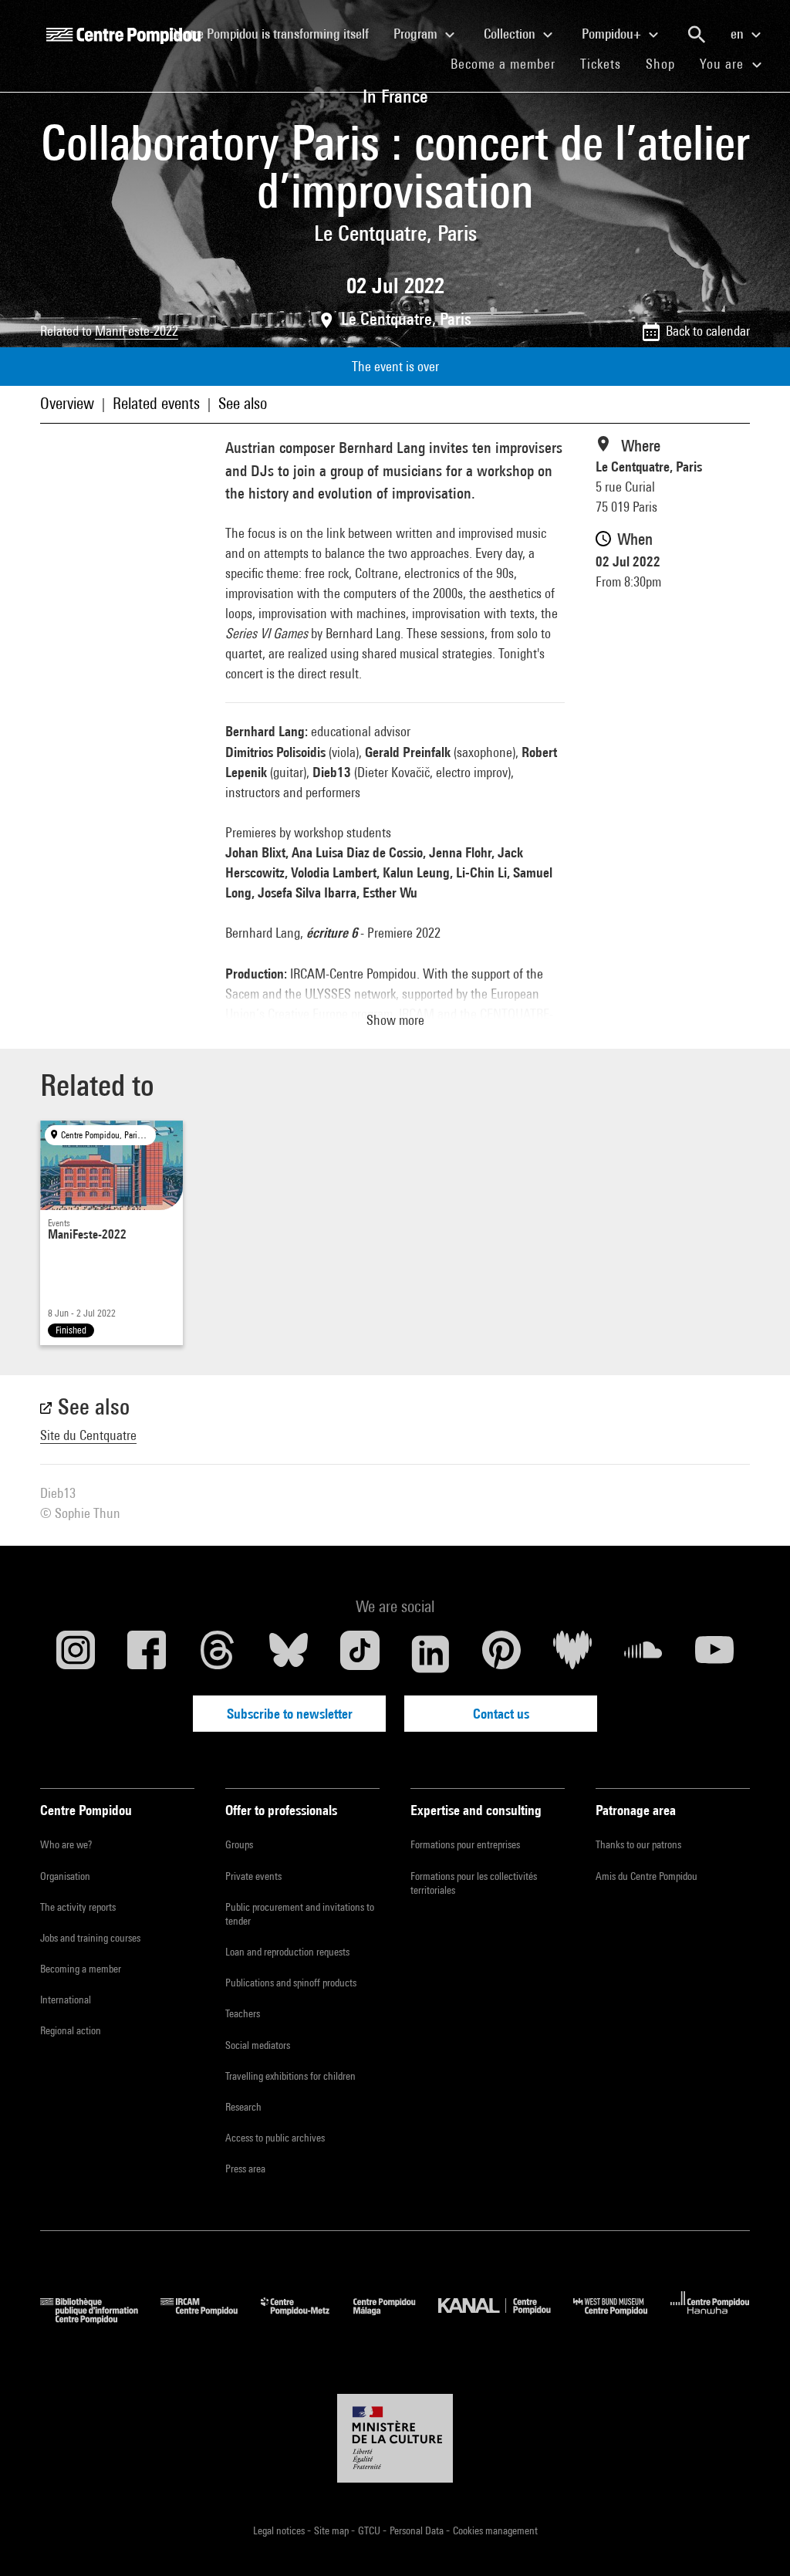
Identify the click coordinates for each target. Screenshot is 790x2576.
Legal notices (280, 2530)
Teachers (243, 2013)
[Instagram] (76, 1654)
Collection (511, 34)
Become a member (509, 63)
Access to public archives (275, 2138)
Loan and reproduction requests (287, 1952)
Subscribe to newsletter (290, 1714)
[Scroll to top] (754, 2540)
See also (243, 403)
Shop (667, 63)
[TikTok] (360, 1654)
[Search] (697, 35)
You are (724, 64)
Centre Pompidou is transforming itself (275, 33)
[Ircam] (211, 2319)
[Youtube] (714, 1654)
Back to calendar (708, 331)
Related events (156, 403)
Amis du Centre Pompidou (647, 1876)
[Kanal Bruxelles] (506, 2319)
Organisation (65, 1876)
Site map (333, 2530)
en (739, 34)
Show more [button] (395, 1020)
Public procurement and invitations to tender (300, 1914)
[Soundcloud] (643, 1654)
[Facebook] (147, 1654)
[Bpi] (100, 2319)
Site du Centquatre (88, 1435)
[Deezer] (572, 1654)
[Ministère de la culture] (395, 2439)
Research (243, 2107)
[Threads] (218, 1654)
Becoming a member (81, 1969)
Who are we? (66, 1844)
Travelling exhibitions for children (290, 2076)
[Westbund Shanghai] (622, 2319)
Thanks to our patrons (638, 1844)
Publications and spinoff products (291, 1983)
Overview (67, 403)
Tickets (601, 64)
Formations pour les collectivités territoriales (474, 1883)
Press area (245, 2169)
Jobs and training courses (90, 1938)
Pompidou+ (613, 34)
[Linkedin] (430, 1654)
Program (417, 34)
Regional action (71, 2030)
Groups (239, 1844)
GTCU (370, 2530)
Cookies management (495, 2530)
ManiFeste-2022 (137, 331)
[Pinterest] (501, 1654)
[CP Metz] (307, 2319)
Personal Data (418, 2530)
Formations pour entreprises (465, 1844)
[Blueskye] (289, 1654)
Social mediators (258, 2045)
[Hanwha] (710, 2319)
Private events (253, 1876)
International (66, 2000)
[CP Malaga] (396, 2319)
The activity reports (78, 1907)
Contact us (501, 1714)
